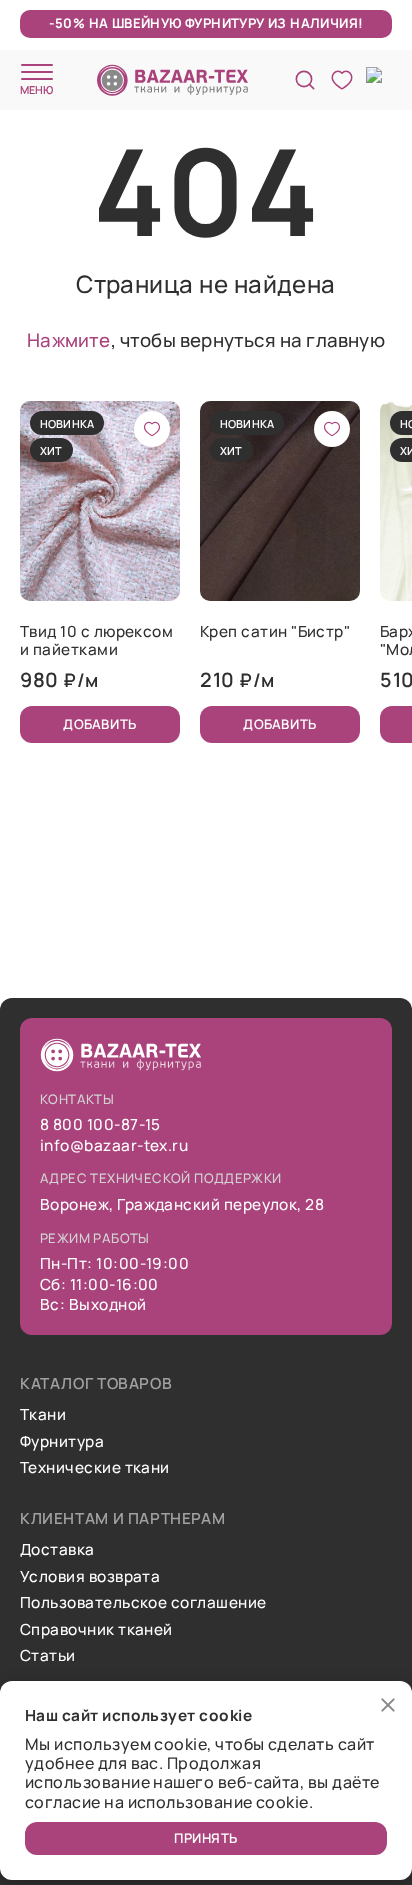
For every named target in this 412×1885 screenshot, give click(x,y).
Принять (206, 1838)
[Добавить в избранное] (152, 429)
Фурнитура (62, 1442)
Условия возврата (90, 1577)
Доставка (57, 1550)
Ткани (43, 1415)
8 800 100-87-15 (100, 1125)
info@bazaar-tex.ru (114, 1146)
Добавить (99, 724)
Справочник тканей (96, 1630)
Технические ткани (95, 1468)
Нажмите (68, 340)
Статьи (48, 1656)
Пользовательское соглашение (143, 1603)
